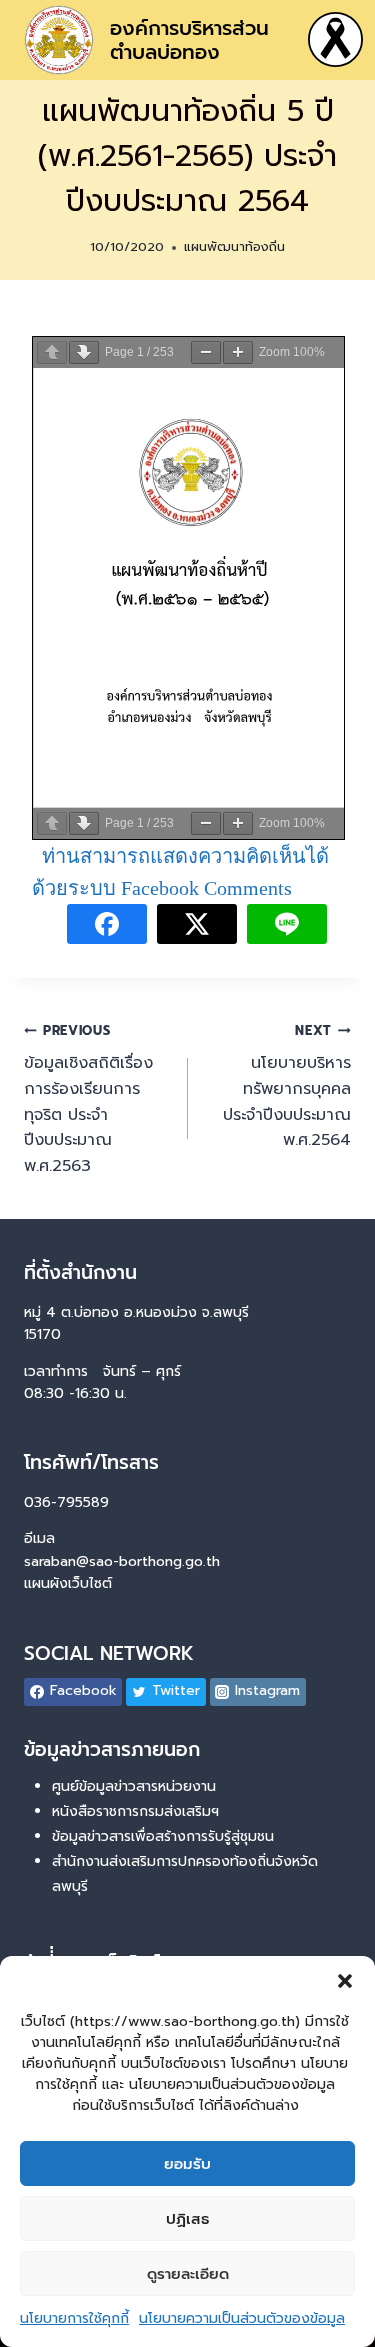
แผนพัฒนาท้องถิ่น (234, 246)
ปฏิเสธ (187, 2219)
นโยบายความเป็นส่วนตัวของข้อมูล (242, 2318)
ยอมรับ (187, 2164)
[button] (345, 1981)
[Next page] (84, 352)
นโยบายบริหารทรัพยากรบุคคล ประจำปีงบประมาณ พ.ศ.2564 (287, 1086)
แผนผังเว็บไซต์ (70, 1583)
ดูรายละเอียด (188, 2274)
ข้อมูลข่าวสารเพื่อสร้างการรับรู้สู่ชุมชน (163, 1836)
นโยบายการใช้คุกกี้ (74, 2318)
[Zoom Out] (206, 352)
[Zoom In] (238, 352)
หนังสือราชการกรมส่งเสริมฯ (135, 1811)
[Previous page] (52, 352)
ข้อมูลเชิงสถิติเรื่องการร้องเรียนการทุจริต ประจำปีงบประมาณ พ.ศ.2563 (88, 1099)
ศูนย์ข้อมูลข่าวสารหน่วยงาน (134, 1786)
